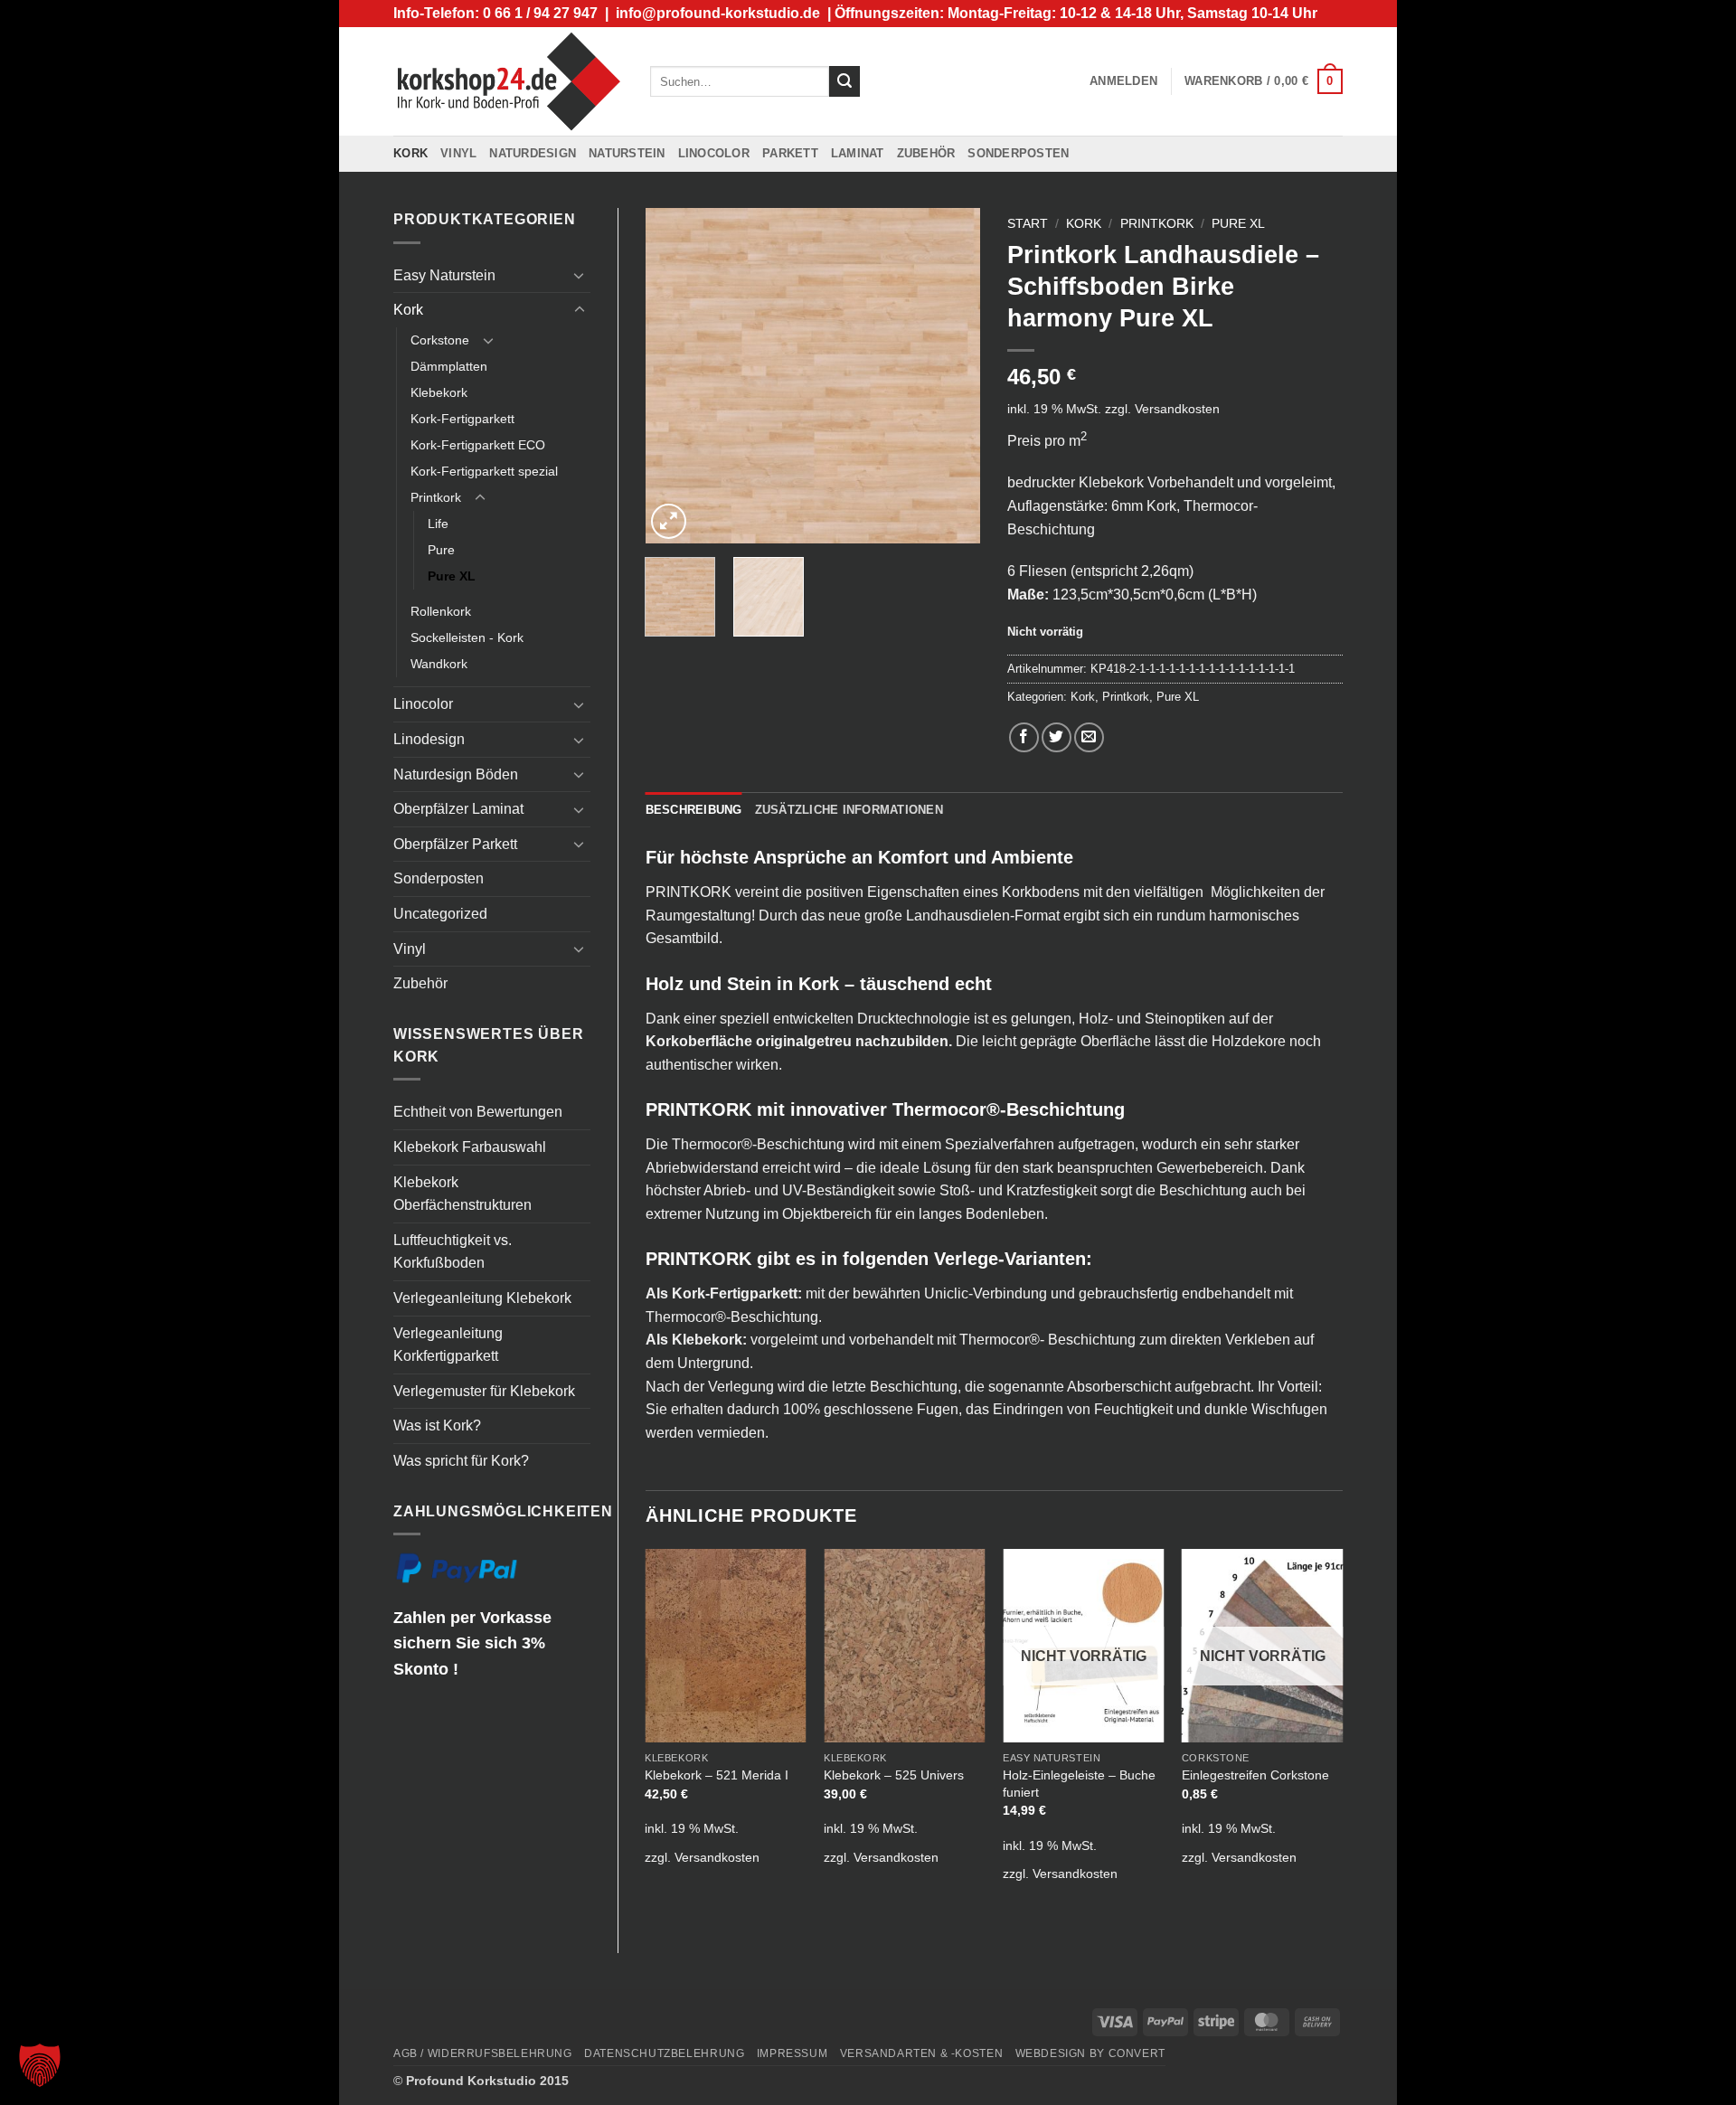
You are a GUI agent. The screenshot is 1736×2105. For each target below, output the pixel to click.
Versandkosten (1177, 409)
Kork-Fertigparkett (462, 419)
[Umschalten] (580, 275)
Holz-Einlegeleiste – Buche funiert (1079, 1784)
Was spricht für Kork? (461, 1461)
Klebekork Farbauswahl (470, 1147)
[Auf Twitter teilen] (1057, 737)
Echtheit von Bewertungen (478, 1112)
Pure (441, 550)
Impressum (793, 2053)
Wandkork (439, 664)
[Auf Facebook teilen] (1024, 737)
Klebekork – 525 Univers (894, 1775)
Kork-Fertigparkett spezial (484, 471)
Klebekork (439, 392)
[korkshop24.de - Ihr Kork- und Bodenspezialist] (508, 81)
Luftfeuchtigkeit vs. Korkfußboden (453, 1252)
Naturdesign (533, 153)
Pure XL (452, 576)
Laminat (858, 153)
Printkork (436, 497)
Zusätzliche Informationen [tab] (849, 810)
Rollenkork (441, 611)
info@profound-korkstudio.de (718, 13)
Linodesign (429, 739)
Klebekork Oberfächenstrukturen (462, 1194)
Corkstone (440, 340)
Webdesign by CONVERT (1090, 2053)
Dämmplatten (449, 366)
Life (438, 524)
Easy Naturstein (444, 275)
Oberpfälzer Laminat (458, 809)
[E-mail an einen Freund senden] (1089, 737)
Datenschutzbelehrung (664, 2053)
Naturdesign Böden (456, 774)
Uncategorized (440, 914)
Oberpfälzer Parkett (455, 844)
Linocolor (714, 153)
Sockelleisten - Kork (467, 637)
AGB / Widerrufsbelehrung (483, 2053)
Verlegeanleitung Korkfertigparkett (448, 1345)
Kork (410, 153)
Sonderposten (1018, 153)
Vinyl (458, 153)
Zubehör (926, 153)
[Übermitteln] (844, 81)
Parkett (790, 153)
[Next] (951, 376)
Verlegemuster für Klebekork (484, 1391)
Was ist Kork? (437, 1425)
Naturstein (627, 153)
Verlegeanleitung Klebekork (482, 1298)
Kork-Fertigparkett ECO (478, 445)
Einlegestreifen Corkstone (1255, 1775)
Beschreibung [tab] (694, 810)
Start (1028, 224)
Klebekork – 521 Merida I (717, 1775)
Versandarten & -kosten (921, 2053)
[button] (1123, 81)
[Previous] (675, 376)
